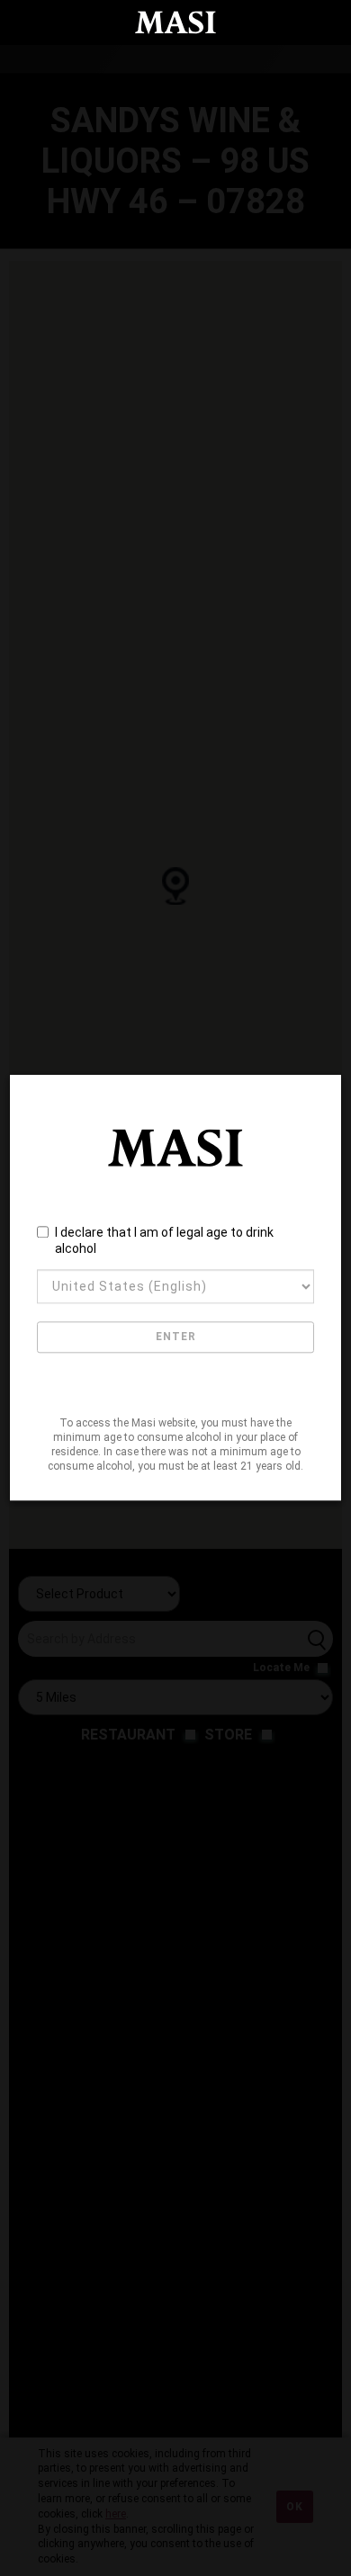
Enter (176, 1337)
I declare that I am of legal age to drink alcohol (164, 1240)
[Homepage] (175, 22)
